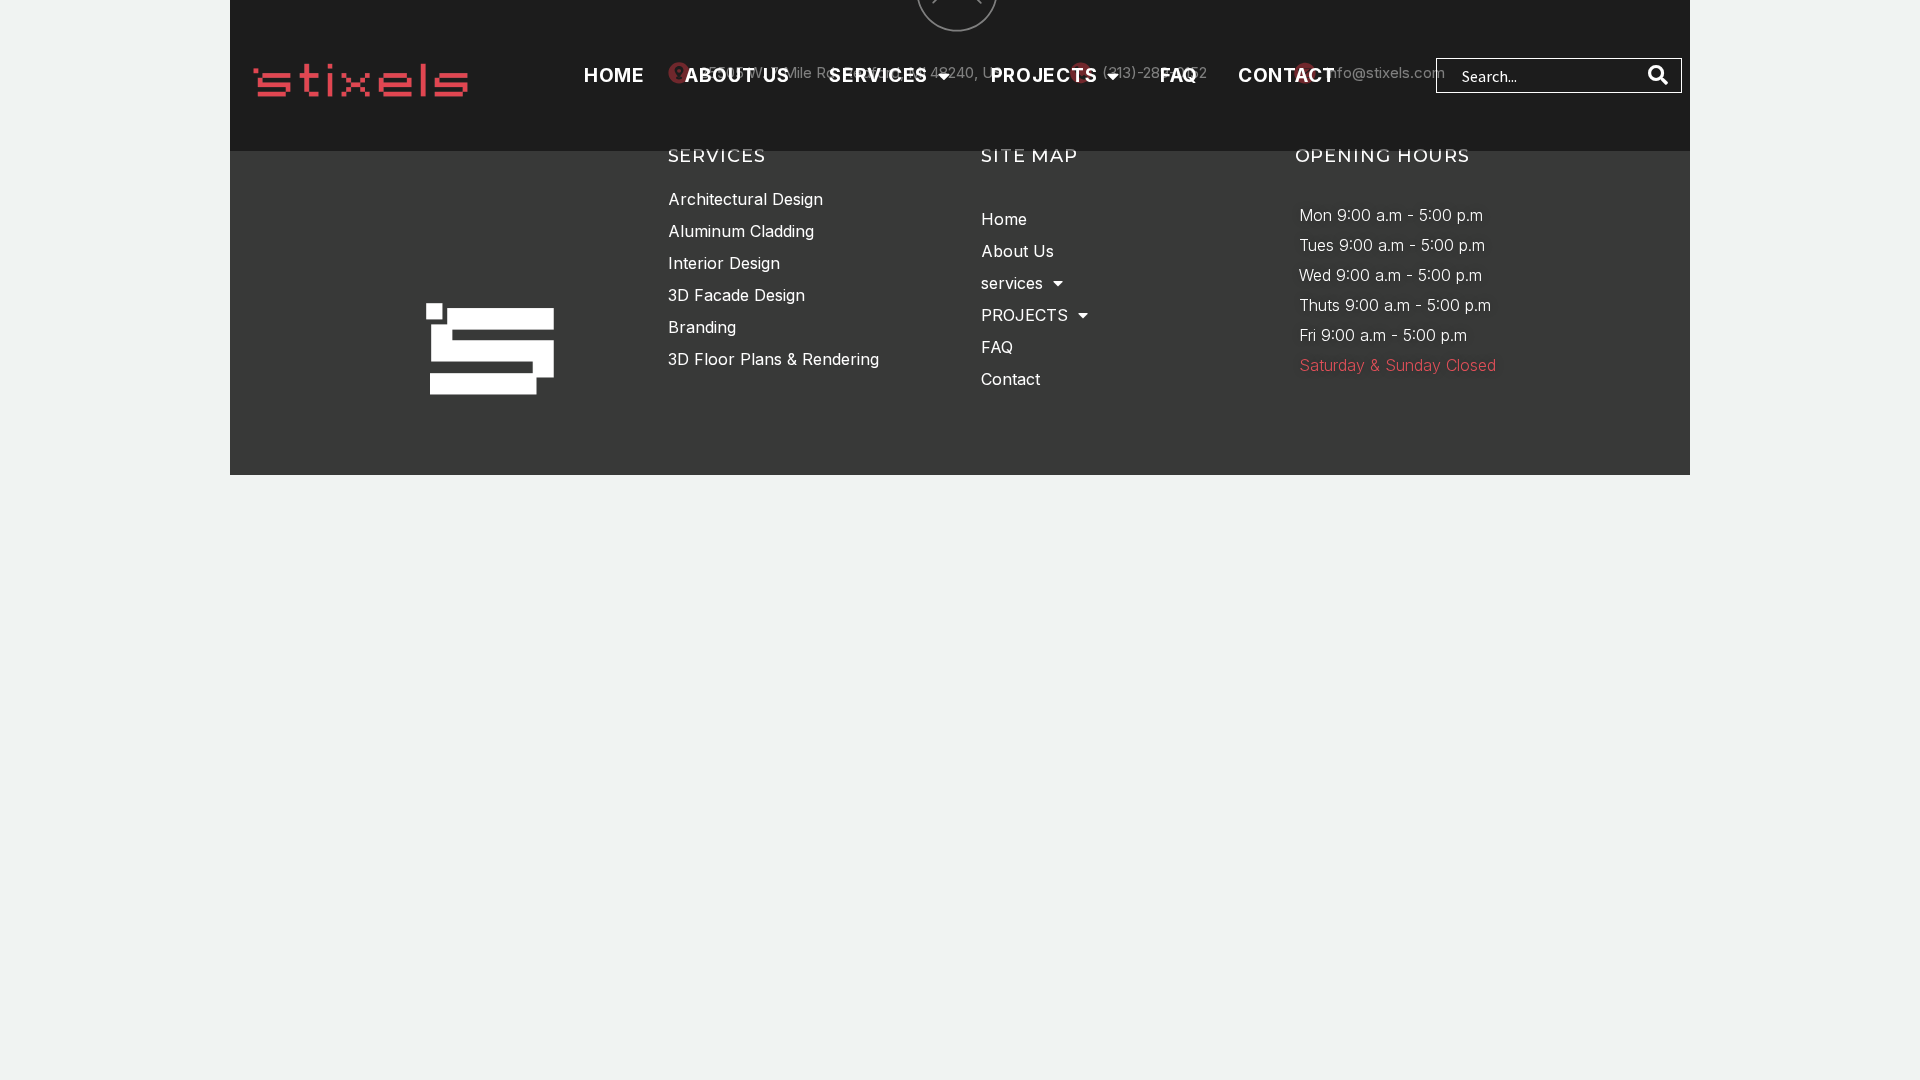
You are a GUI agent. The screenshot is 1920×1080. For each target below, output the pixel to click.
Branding (702, 327)
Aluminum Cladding (741, 231)
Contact (1287, 75)
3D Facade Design (736, 295)
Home (614, 75)
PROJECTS (1044, 75)
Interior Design (724, 263)
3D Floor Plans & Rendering (773, 359)
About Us (737, 75)
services (878, 75)
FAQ (1179, 75)
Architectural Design (745, 199)
